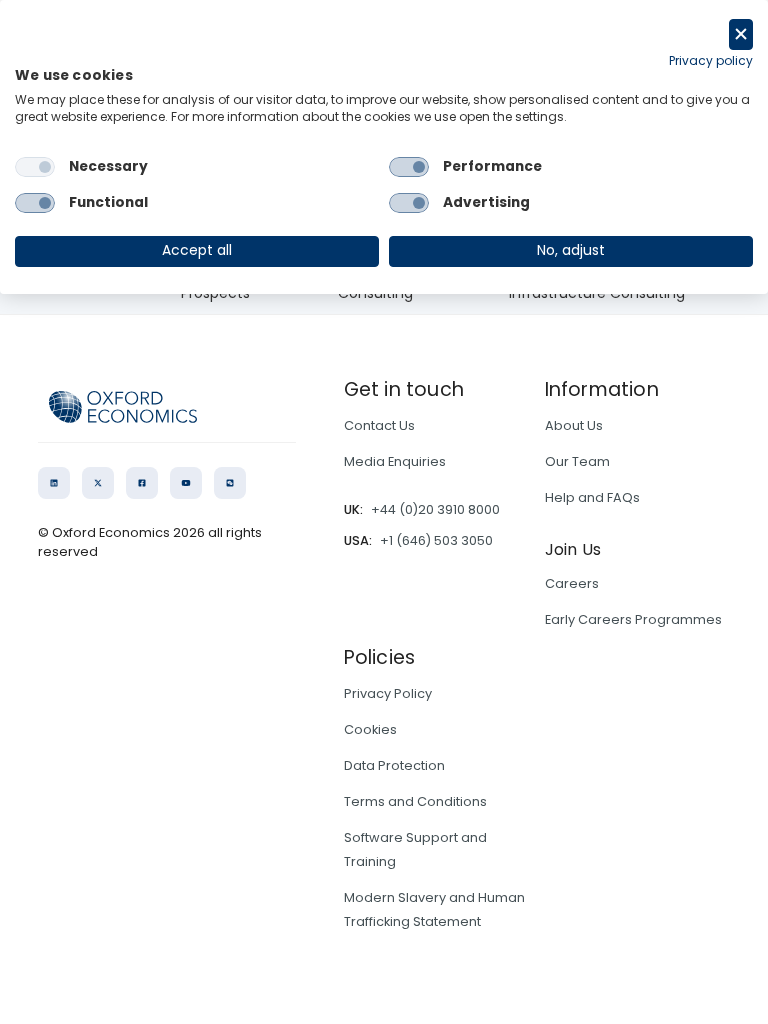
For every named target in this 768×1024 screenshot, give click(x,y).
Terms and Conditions (415, 801)
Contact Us (379, 425)
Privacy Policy (388, 693)
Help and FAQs (592, 497)
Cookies (370, 729)
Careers (572, 583)
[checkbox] (35, 167)
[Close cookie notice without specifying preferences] (741, 34)
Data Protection (394, 765)
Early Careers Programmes (633, 619)
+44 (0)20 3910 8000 (435, 509)
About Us (574, 425)
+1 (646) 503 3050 (436, 540)
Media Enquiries (395, 461)
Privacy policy (711, 60)
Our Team (577, 461)
